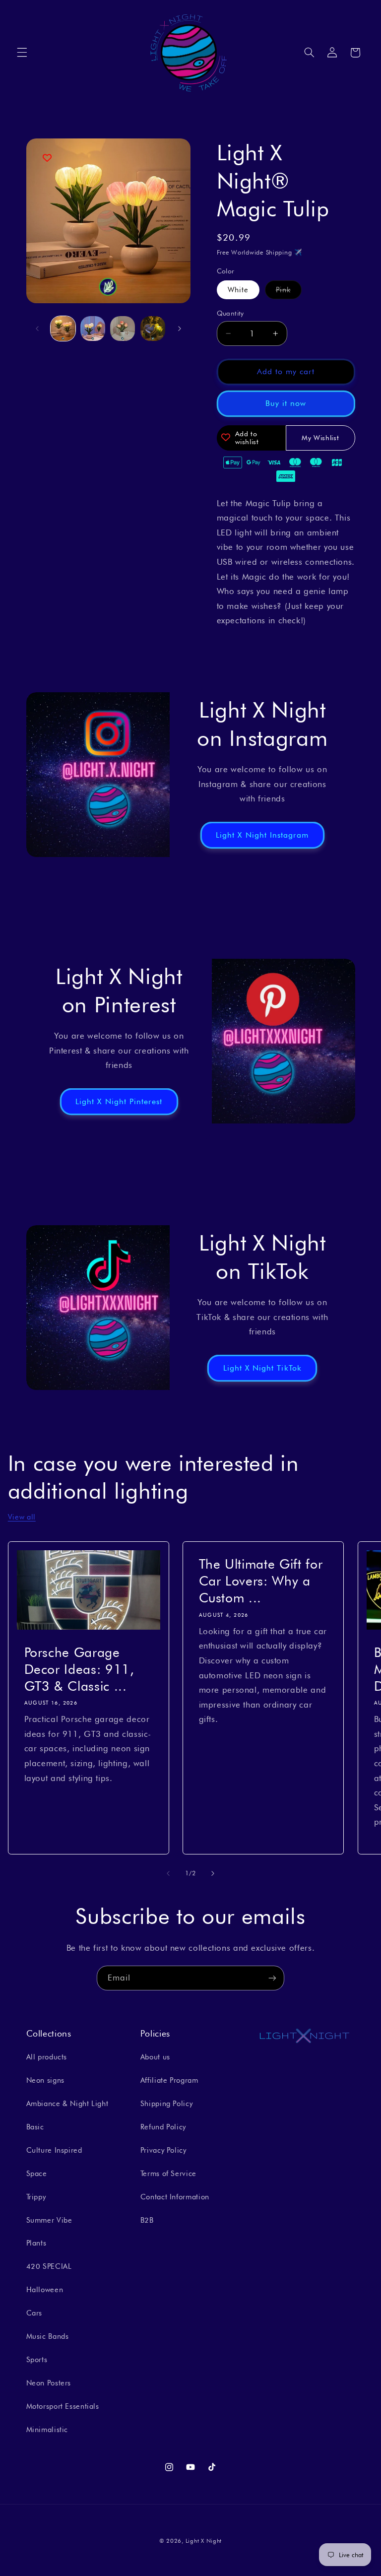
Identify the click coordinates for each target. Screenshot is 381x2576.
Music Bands (48, 2336)
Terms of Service (168, 2173)
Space (37, 2173)
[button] (22, 53)
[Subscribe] (272, 1978)
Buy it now (286, 403)
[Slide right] (180, 329)
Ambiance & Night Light (67, 2103)
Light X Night (204, 2541)
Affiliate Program (169, 2080)
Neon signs (45, 2080)
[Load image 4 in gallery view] (153, 329)
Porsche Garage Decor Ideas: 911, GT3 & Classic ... (79, 1669)
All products (47, 2057)
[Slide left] (37, 329)
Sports (37, 2359)
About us (155, 2057)
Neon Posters (49, 2383)
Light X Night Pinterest (119, 1101)
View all (22, 1517)
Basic (35, 2127)
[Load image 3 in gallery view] (123, 329)
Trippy (36, 2197)
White (238, 290)
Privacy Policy (163, 2150)
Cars (34, 2313)
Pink (289, 292)
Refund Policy (163, 2127)
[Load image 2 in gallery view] (93, 329)
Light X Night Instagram (262, 834)
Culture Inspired (54, 2150)
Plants (36, 2243)
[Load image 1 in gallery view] (63, 329)
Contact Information (175, 2197)
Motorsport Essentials (63, 2406)
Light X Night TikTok (262, 1368)
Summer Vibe (49, 2220)
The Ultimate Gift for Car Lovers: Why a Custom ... (261, 1581)
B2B (147, 2220)
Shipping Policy (166, 2103)
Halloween (45, 2289)
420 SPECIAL (49, 2266)
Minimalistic (47, 2429)
